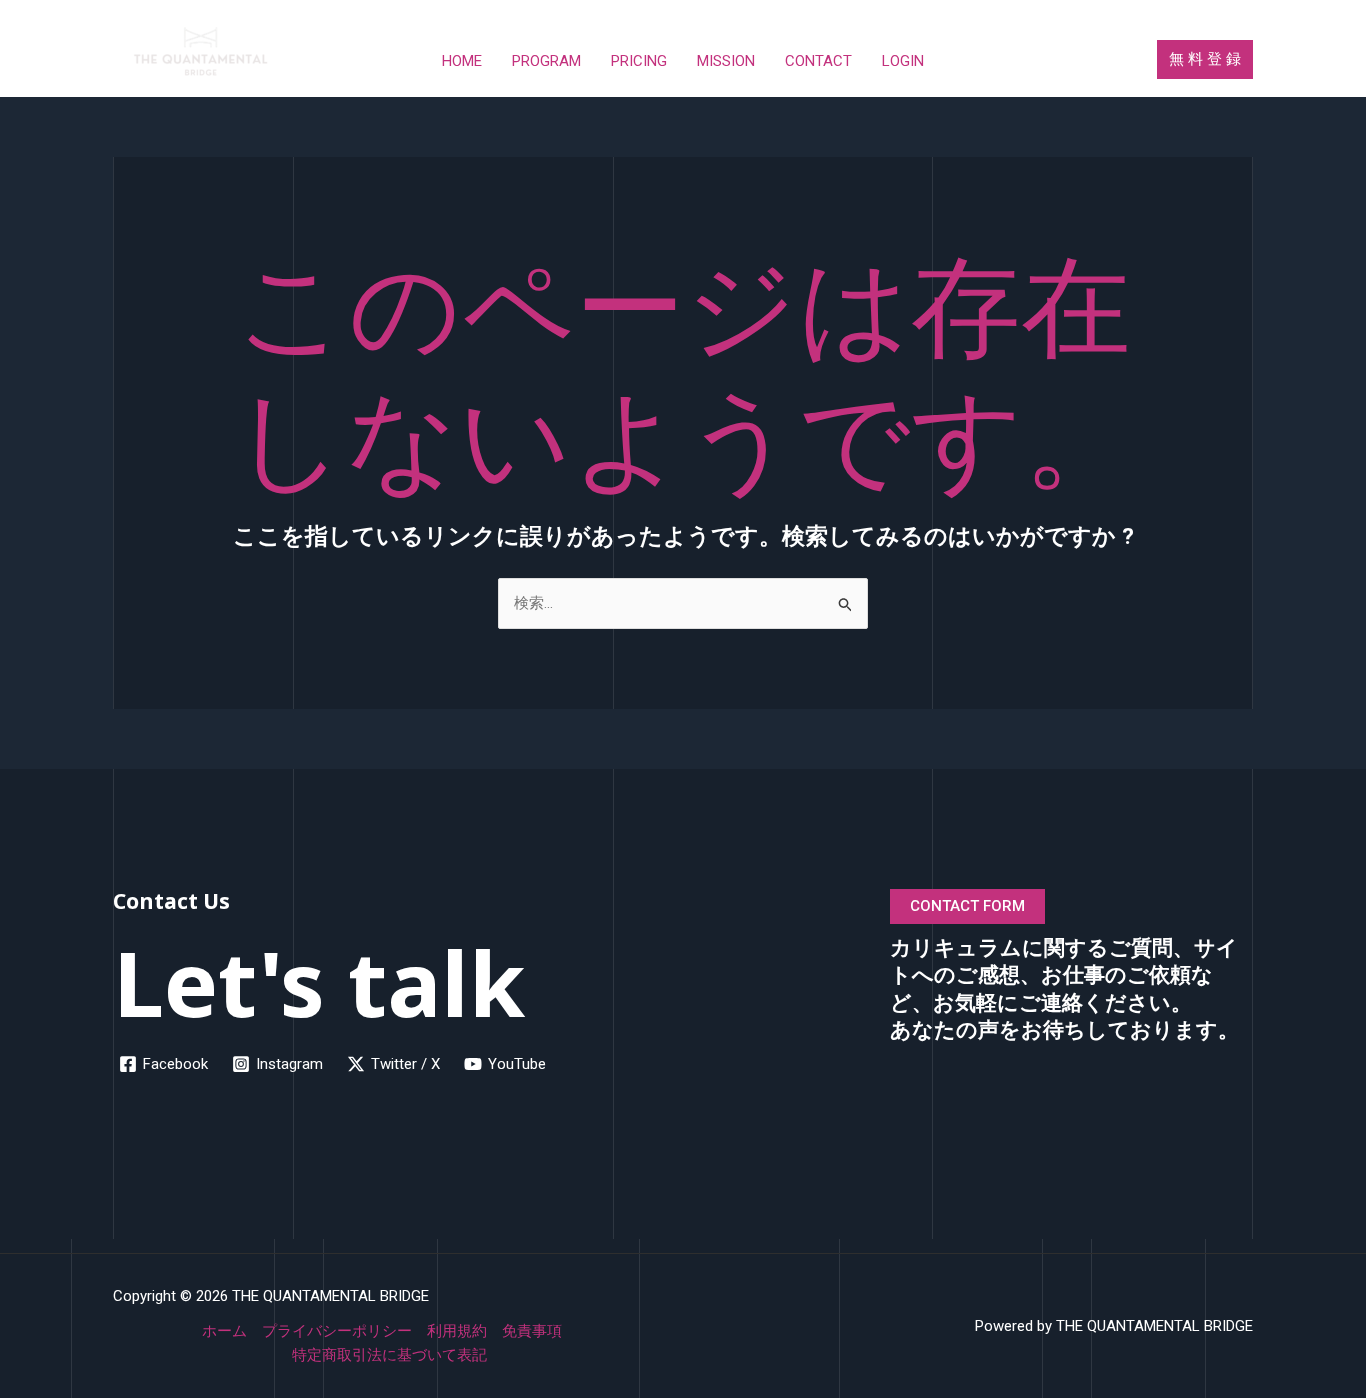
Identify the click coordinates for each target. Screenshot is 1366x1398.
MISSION (726, 61)
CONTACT (818, 61)
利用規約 (457, 1331)
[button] (1205, 59)
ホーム (224, 1331)
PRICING (639, 61)
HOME (462, 61)
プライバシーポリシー (337, 1331)
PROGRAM (546, 61)
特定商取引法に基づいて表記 (389, 1355)
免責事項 (532, 1331)
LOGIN (903, 61)
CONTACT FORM (967, 906)
